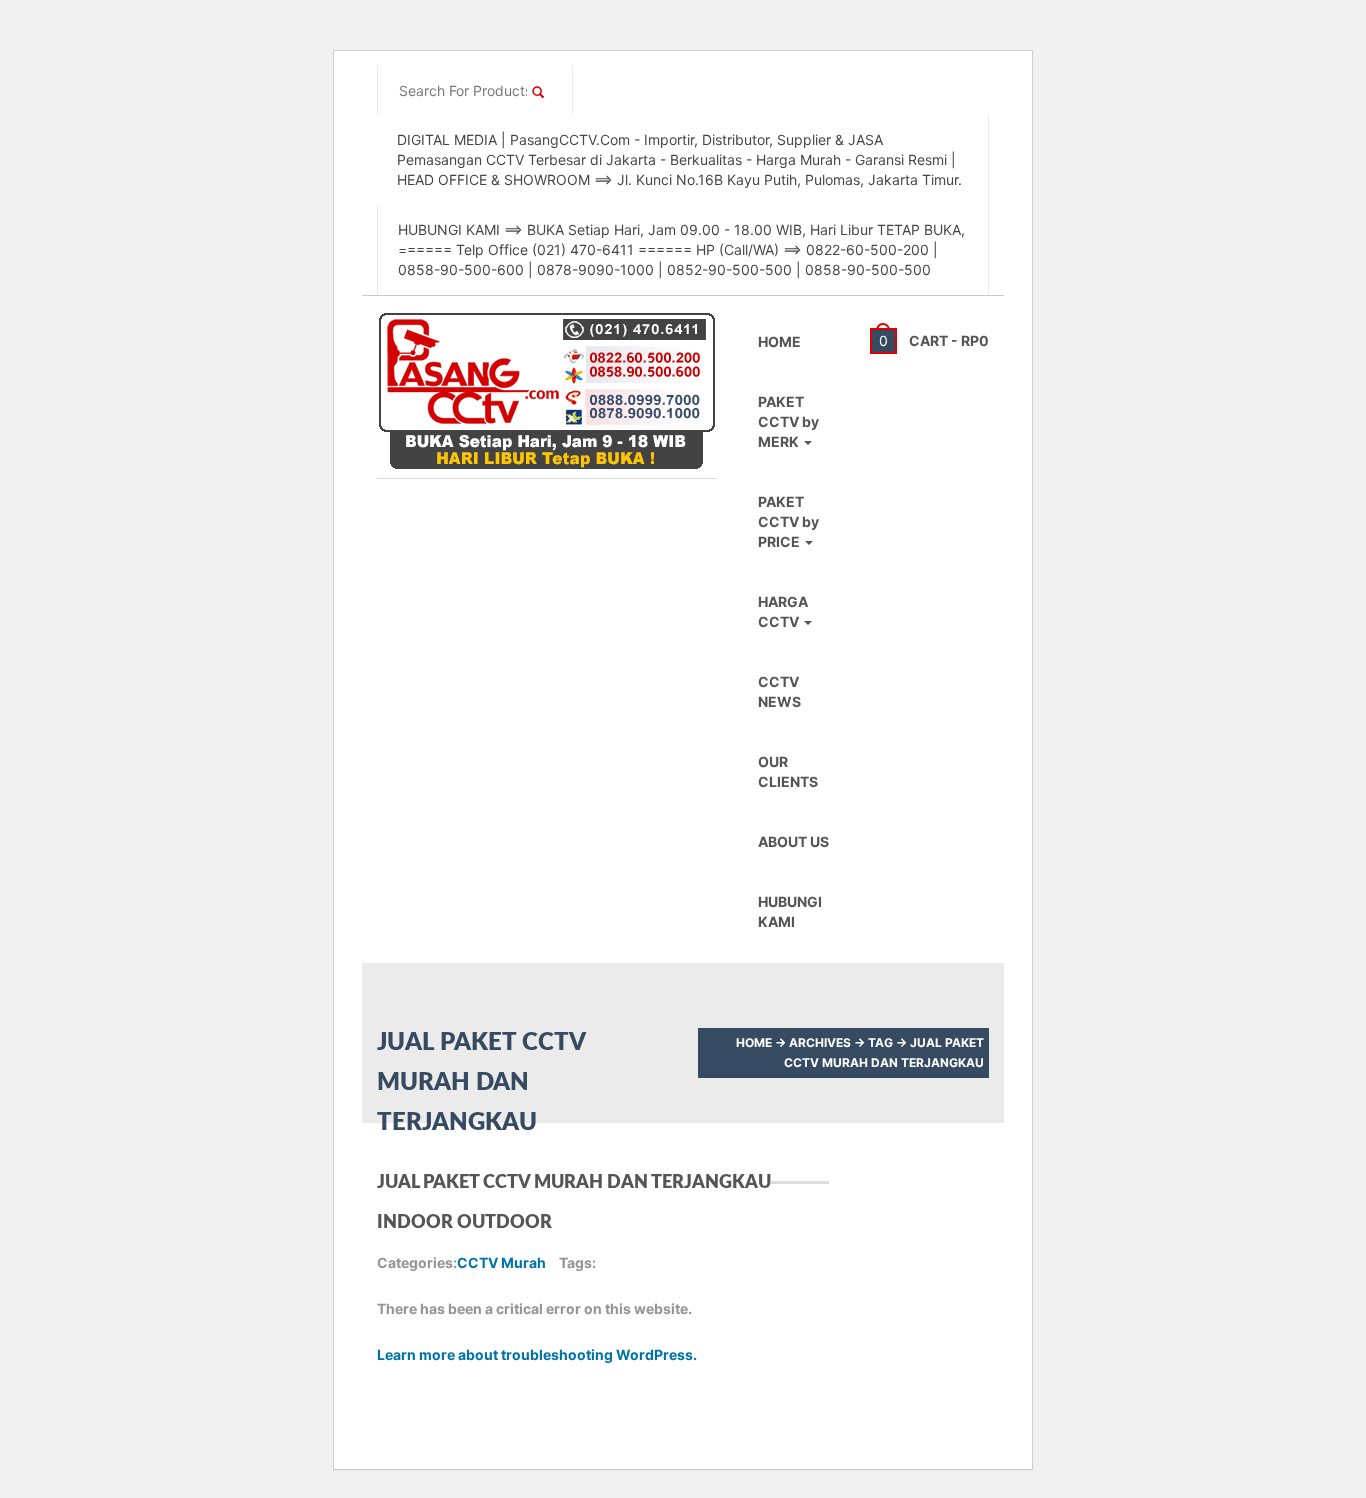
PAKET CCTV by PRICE (788, 521)
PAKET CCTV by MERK (788, 421)
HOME (779, 341)
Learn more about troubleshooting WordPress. (537, 1354)
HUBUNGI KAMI (790, 911)
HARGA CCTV (783, 611)
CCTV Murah (501, 1262)
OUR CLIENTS (788, 771)
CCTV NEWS (779, 691)
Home (754, 1042)
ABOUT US (793, 841)
